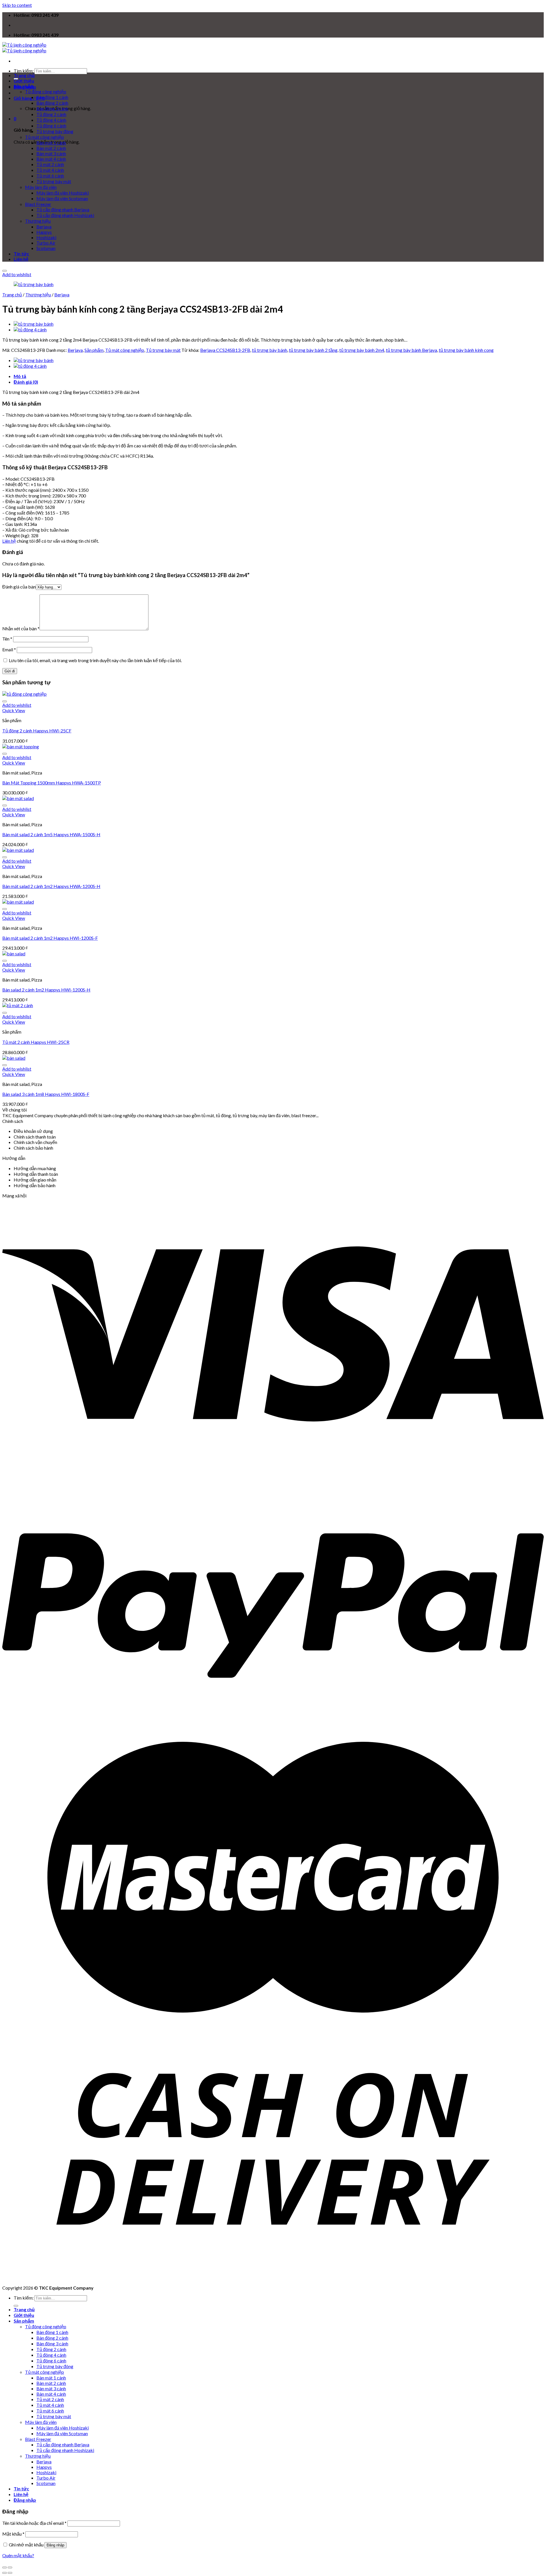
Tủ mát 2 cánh (50, 164)
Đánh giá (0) (26, 382)
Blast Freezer (38, 204)
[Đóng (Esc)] (5, 2567)
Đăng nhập (55, 2545)
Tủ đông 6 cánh (51, 126)
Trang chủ (24, 75)
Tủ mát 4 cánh (50, 170)
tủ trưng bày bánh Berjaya (411, 350)
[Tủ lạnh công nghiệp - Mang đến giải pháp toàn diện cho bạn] (24, 48)
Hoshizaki (46, 237)
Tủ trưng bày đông (55, 131)
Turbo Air (46, 243)
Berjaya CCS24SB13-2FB (225, 350)
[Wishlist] (5, 271)
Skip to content (17, 5)
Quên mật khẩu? (18, 2555)
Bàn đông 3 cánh (52, 109)
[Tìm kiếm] (16, 2306)
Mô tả (20, 376)
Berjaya (44, 227)
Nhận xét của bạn (21, 628)
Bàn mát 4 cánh (51, 159)
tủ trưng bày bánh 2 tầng (313, 350)
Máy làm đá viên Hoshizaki (63, 193)
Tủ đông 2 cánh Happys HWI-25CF (37, 731)
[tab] (279, 376)
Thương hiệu (38, 221)
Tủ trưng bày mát (54, 181)
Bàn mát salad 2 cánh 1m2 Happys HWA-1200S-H (51, 886)
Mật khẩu (13, 2534)
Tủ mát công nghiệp (45, 137)
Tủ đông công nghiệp (46, 91)
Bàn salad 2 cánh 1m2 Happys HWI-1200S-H (46, 990)
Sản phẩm (24, 86)
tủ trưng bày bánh (270, 350)
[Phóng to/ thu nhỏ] (10, 2567)
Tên (7, 639)
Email (9, 649)
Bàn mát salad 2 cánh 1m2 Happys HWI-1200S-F (50, 938)
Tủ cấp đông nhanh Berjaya (63, 209)
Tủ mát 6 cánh (50, 176)
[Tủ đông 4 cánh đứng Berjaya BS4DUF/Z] (30, 330)
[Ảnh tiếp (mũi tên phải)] (10, 2573)
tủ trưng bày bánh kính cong (466, 350)
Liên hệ (21, 259)
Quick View (14, 710)
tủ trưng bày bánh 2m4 (362, 350)
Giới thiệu (24, 81)
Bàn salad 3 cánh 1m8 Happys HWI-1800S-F (46, 1094)
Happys (44, 232)
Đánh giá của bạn (19, 587)
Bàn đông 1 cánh (52, 97)
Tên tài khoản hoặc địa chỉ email (34, 2523)
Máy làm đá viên (41, 187)
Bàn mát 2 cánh (51, 148)
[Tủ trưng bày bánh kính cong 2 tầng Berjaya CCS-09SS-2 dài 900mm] (34, 324)
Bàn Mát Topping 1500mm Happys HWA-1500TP (52, 783)
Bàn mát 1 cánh (51, 143)
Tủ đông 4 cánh (51, 120)
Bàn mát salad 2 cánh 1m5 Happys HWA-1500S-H (51, 834)
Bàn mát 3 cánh (51, 153)
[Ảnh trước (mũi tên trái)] (5, 2573)
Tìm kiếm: (24, 71)
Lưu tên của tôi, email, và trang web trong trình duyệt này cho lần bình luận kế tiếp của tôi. (95, 660)
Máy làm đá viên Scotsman (62, 198)
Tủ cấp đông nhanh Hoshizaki (65, 215)
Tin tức (21, 254)
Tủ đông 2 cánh (51, 114)
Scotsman (46, 248)
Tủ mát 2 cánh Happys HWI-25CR (36, 1042)
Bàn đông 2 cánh (52, 103)
